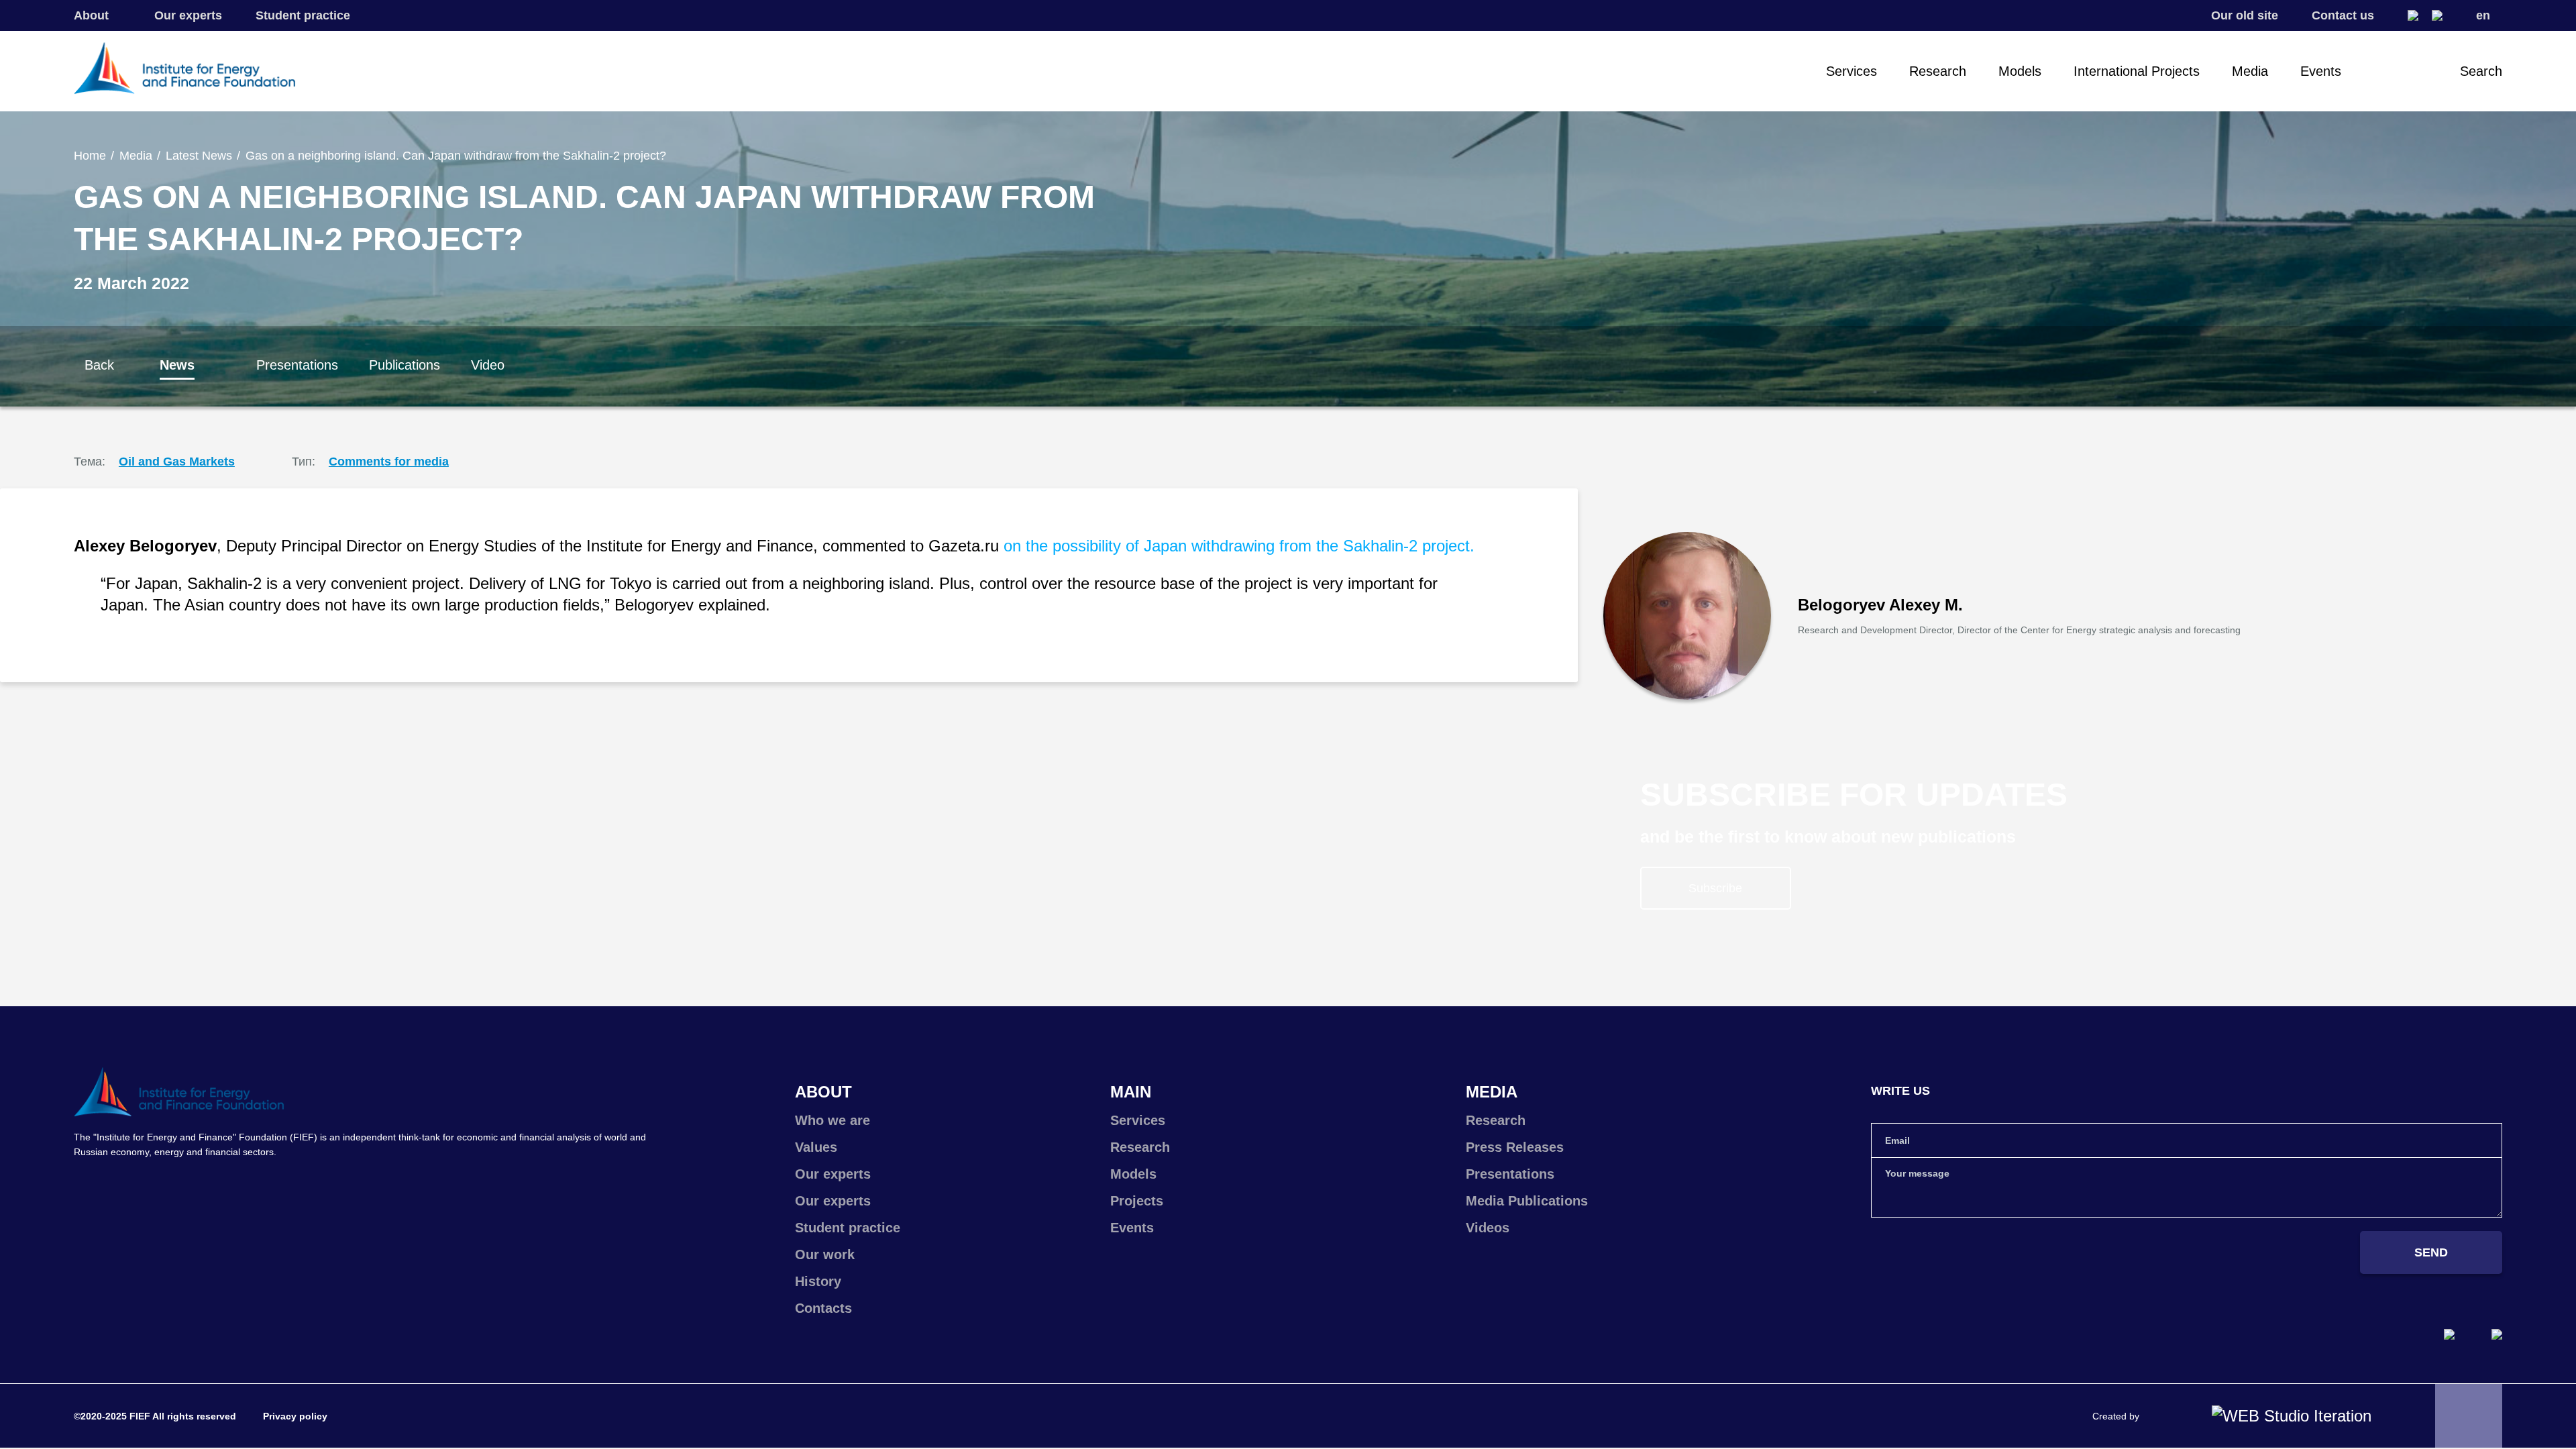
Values (816, 1147)
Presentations (297, 365)
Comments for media (389, 462)
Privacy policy (295, 1416)
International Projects (2137, 71)
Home (90, 156)
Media (2250, 71)
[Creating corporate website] (2292, 1416)
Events (2321, 71)
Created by (2116, 1416)
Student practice (303, 15)
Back (99, 365)
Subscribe (1715, 888)
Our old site (2245, 15)
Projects (1137, 1201)
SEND (2431, 1252)
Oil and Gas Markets (177, 462)
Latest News (199, 156)
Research (1938, 71)
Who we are (833, 1120)
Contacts (823, 1308)
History (818, 1281)
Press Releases (1515, 1147)
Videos (1488, 1228)
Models (2020, 71)
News (177, 365)
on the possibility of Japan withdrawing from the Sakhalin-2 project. (1239, 546)
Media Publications (1527, 1201)
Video (488, 365)
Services (1851, 71)
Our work (825, 1254)
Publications (405, 365)
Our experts (188, 15)
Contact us (2343, 15)
